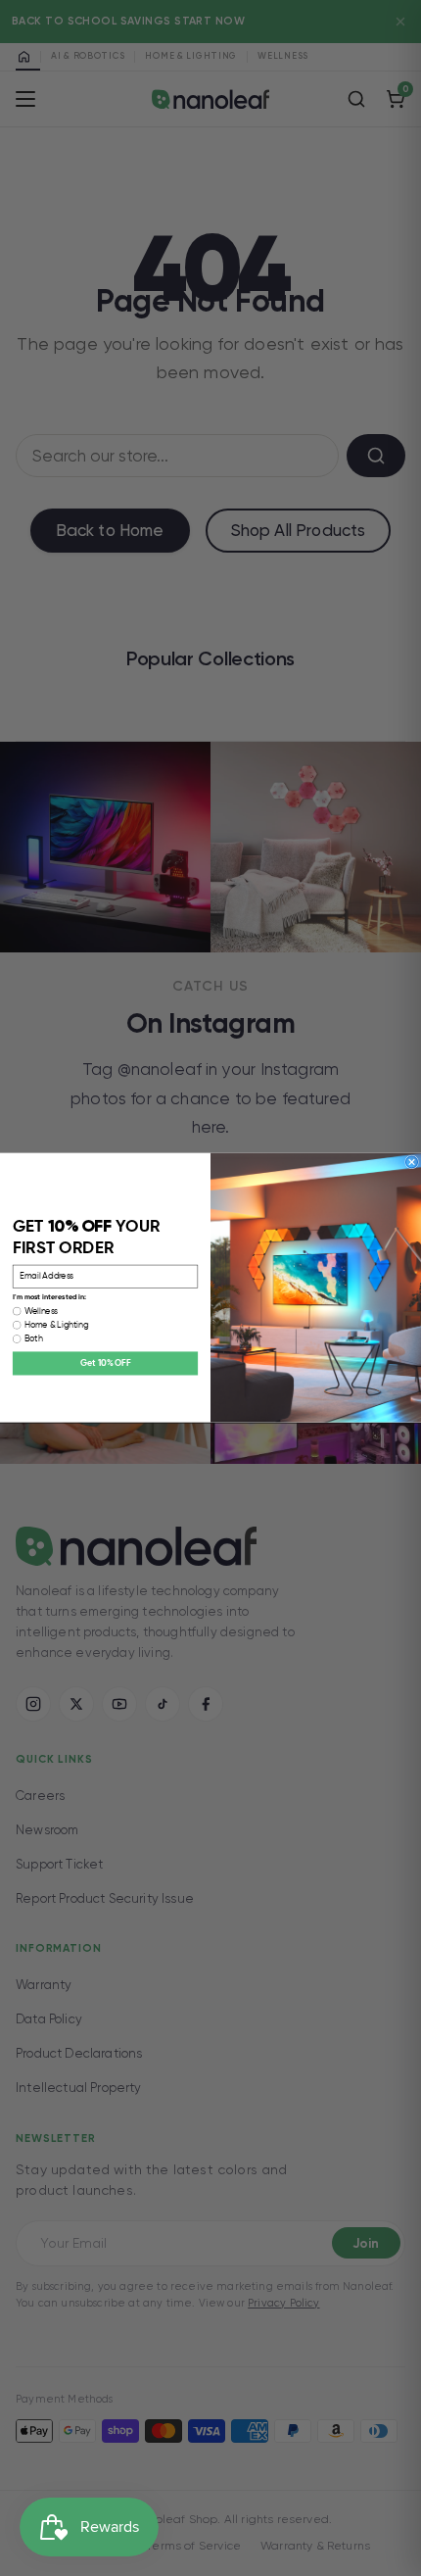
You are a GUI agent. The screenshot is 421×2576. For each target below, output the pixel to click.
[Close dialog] (412, 1162)
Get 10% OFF (105, 1364)
